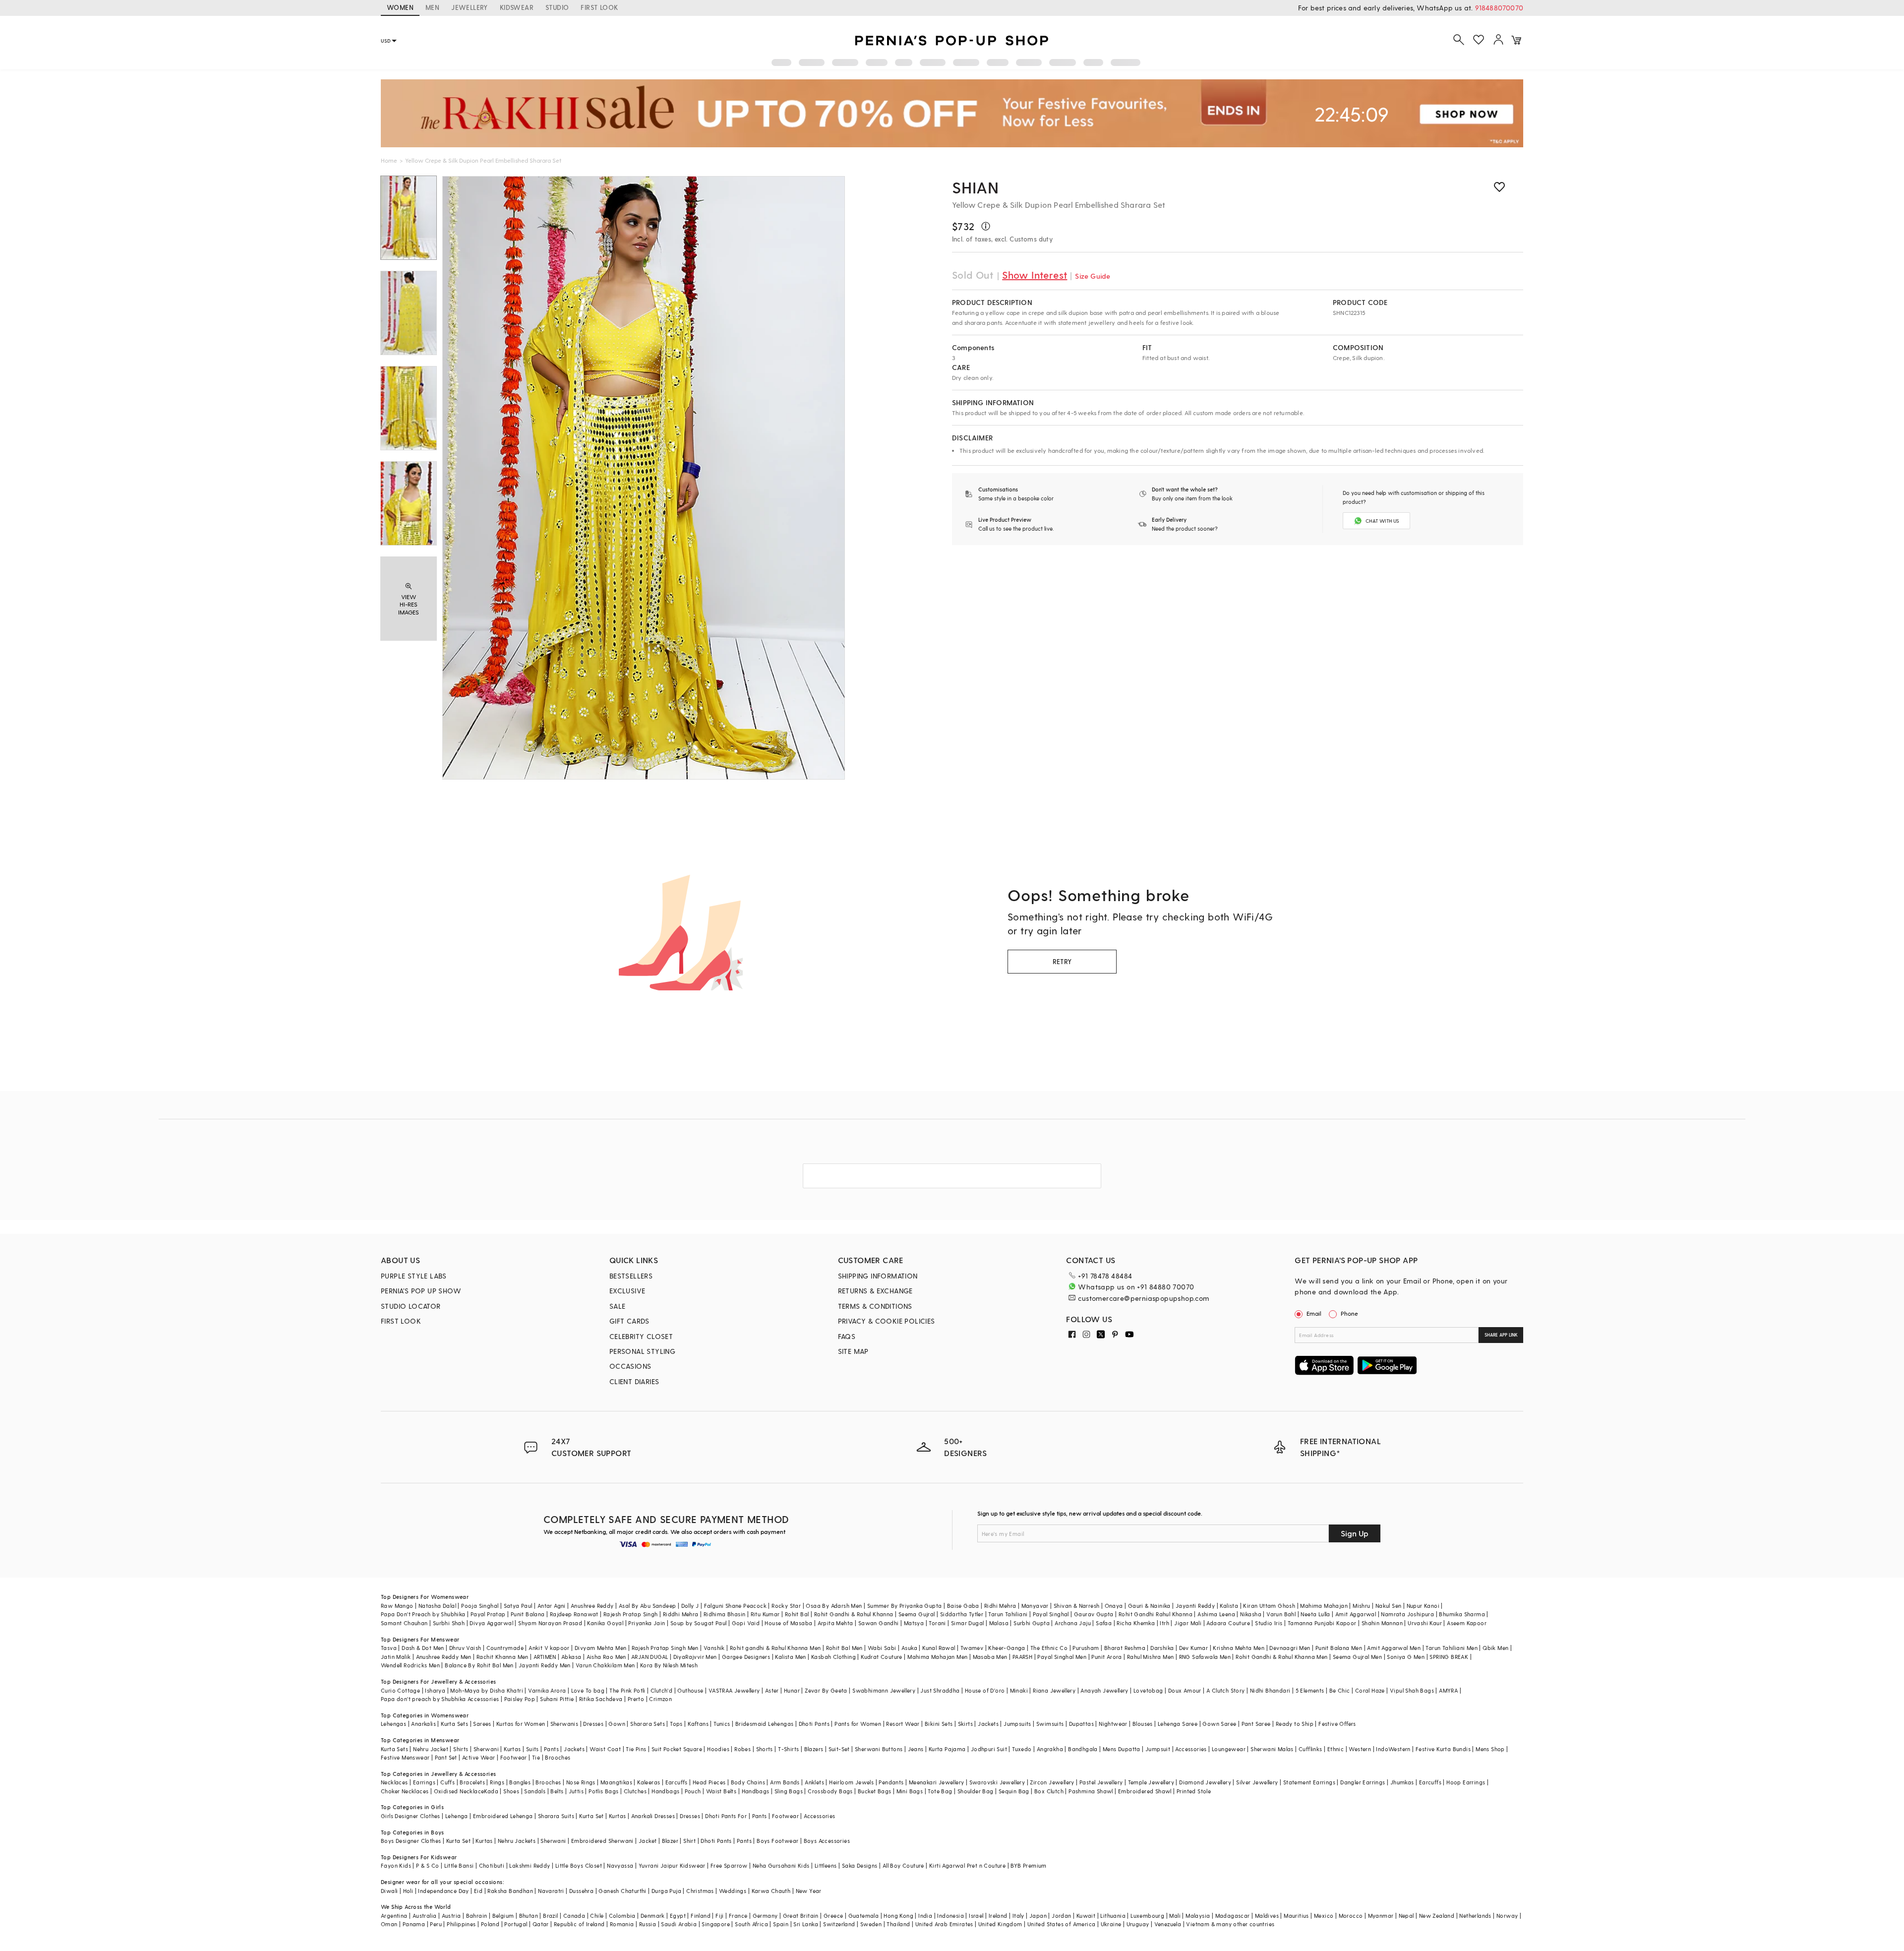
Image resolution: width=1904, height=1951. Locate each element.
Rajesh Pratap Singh (631, 1614)
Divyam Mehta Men (600, 1648)
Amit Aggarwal (1356, 1614)
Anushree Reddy (592, 1606)
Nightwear (1113, 1724)
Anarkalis (423, 1724)
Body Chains (748, 1782)
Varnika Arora (547, 1690)
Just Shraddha (940, 1690)
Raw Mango (397, 1606)
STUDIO (557, 7)
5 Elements (1310, 1690)
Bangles (520, 1782)
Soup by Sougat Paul (699, 1623)
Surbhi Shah (449, 1623)
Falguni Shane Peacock (735, 1606)
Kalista (1229, 1606)
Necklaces (394, 1782)
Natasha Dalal (437, 1606)
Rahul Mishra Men (1150, 1657)
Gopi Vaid (746, 1623)
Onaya (1114, 1606)
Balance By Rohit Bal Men (479, 1665)
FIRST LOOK (599, 7)
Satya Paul (518, 1606)
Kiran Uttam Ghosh (1269, 1606)
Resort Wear (903, 1724)
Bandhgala (1083, 1749)
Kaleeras (649, 1782)
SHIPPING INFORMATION (878, 1276)
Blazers (814, 1749)
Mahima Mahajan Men (937, 1657)
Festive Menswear (405, 1757)
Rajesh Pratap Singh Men (665, 1648)
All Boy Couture (903, 1865)
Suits (533, 1749)
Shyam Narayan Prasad (550, 1623)
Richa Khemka (1136, 1623)
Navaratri (551, 1891)
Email (1314, 1313)
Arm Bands (785, 1782)
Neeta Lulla (1315, 1614)
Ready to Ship (1295, 1724)
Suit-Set (839, 1749)
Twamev (972, 1648)
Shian (976, 187)
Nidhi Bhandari (1270, 1690)
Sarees (482, 1724)
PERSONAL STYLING (642, 1351)
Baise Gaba (963, 1606)
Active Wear (478, 1757)
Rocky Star (786, 1606)
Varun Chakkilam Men (605, 1665)
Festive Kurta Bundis (1443, 1749)
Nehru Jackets (517, 1841)
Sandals (535, 1791)
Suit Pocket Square (677, 1749)
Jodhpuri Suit (989, 1749)
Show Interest (1035, 275)
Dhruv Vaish (465, 1648)
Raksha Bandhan (510, 1891)
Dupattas (1081, 1724)
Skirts (965, 1724)
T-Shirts (788, 1749)
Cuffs (447, 1782)
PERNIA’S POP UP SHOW (421, 1291)
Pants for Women (858, 1724)
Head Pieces (709, 1782)
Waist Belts (721, 1791)
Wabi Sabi (882, 1648)
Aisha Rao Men (606, 1657)
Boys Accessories (827, 1841)
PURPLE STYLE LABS (414, 1276)
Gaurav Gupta (1094, 1614)
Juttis (576, 1791)
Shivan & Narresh (1076, 1606)
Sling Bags (789, 1791)
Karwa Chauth (771, 1891)
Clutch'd (661, 1690)
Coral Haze (1370, 1690)
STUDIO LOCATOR (411, 1306)
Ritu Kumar (765, 1614)
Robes (743, 1749)
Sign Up (1355, 1533)
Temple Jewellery (1151, 1782)
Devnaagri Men (1290, 1648)
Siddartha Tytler (962, 1614)
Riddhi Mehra (681, 1614)
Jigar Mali (1188, 1623)
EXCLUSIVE (627, 1291)
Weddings (733, 1891)
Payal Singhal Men (1062, 1657)
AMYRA (1448, 1690)
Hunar (792, 1690)
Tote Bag (940, 1791)
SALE (618, 1306)
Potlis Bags (603, 1791)
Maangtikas (616, 1782)
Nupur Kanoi (1423, 1606)
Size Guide (1093, 276)
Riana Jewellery (1054, 1690)
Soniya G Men (1406, 1657)
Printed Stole (1194, 1791)
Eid (478, 1891)
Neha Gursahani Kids (781, 1865)
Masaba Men (990, 1657)
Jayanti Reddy (1195, 1606)
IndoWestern (1393, 1749)
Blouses (1143, 1724)
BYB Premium (1028, 1865)
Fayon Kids (396, 1865)
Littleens (826, 1865)
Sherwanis (565, 1724)
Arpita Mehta (835, 1623)
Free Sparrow (729, 1865)
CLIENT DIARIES (634, 1381)
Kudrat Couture (882, 1657)
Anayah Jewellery (1104, 1690)
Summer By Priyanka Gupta (905, 1606)
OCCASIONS (630, 1366)
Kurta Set (592, 1816)
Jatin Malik (396, 1657)
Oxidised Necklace (459, 1791)
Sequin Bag (1014, 1791)
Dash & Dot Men (423, 1648)
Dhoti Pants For (726, 1816)
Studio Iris (1269, 1623)
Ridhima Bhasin (725, 1614)
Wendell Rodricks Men (410, 1665)
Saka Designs (860, 1865)
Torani (937, 1623)
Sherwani (486, 1749)
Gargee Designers (746, 1657)
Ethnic (1336, 1749)
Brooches (558, 1757)
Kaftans (698, 1724)
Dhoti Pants (814, 1724)
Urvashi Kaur (1425, 1623)
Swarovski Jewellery (997, 1782)
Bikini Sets (939, 1724)
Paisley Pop (520, 1699)
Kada (491, 1791)
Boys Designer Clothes (411, 1841)
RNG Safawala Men (1205, 1657)
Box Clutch (1049, 1791)
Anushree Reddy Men (444, 1657)
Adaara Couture (1228, 1623)
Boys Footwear (777, 1841)
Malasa (999, 1623)
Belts (557, 1791)
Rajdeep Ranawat (574, 1614)
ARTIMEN (545, 1657)
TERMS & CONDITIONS (875, 1306)
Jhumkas (1402, 1782)
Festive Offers (1337, 1724)
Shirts (461, 1749)
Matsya (914, 1623)
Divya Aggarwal (491, 1623)
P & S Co (427, 1865)
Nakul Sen (1389, 1606)
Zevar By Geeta (826, 1690)
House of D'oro (985, 1690)
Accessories (1191, 1749)
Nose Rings (581, 1782)
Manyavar (1035, 1606)
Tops (676, 1724)
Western (1360, 1749)
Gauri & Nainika (1149, 1606)
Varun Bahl (1281, 1614)
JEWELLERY (470, 7)
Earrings (424, 1782)
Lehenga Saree (1178, 1724)
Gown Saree (1219, 1724)
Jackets (988, 1724)
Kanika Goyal (605, 1623)
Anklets (814, 1782)
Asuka (909, 1648)
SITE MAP (853, 1351)
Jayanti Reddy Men (545, 1665)
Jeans (916, 1749)
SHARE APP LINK (1501, 1335)
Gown (617, 1724)
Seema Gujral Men (1357, 1657)
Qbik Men (1495, 1648)
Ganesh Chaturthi (622, 1891)
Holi (408, 1891)
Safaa (1104, 1623)
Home (389, 160)
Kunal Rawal (939, 1648)
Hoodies (718, 1749)
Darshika (1162, 1648)
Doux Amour (1185, 1690)
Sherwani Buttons (879, 1749)
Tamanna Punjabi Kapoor (1322, 1623)
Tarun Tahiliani (1008, 1614)
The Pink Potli (627, 1690)
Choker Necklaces (405, 1791)
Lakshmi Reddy (530, 1865)
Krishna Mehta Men (1239, 1648)
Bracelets (472, 1782)
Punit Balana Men (1339, 1648)
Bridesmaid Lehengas (765, 1724)
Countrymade (505, 1648)
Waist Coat (605, 1749)
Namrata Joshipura (1407, 1614)
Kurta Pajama (947, 1749)
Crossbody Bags (830, 1791)
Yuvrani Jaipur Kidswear (672, 1865)
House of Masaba (788, 1623)
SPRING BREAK (1449, 1657)
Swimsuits (1050, 1724)
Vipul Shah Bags (1412, 1690)
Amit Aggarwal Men (1394, 1648)
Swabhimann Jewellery (884, 1690)
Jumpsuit (1158, 1749)
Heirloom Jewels (851, 1782)
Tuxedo (1022, 1749)
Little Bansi (459, 1865)
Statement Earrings (1309, 1782)
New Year (809, 1891)
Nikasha (1251, 1614)
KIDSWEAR (517, 7)
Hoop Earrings (1466, 1782)
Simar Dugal (967, 1623)
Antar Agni (552, 1606)
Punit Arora (1106, 1657)
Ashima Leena (1216, 1614)
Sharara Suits (556, 1816)
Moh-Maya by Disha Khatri (487, 1690)
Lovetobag (1148, 1690)
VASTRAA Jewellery (734, 1690)
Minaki (1019, 1690)
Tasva (389, 1648)
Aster (772, 1690)
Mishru (1361, 1606)
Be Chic (1340, 1690)
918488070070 (1499, 8)
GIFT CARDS (629, 1321)
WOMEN (400, 7)
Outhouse (690, 1690)
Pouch (693, 1791)
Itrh (1164, 1623)
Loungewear (1229, 1749)
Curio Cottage (400, 1690)
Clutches (635, 1791)
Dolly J (690, 1606)
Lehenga (457, 1816)
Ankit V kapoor (549, 1648)
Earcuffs (677, 1782)
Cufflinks (1310, 1749)
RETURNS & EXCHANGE (875, 1291)
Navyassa (620, 1865)
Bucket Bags (874, 1791)
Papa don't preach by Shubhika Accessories (440, 1699)
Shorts (765, 1749)
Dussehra (581, 1891)
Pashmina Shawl (1091, 1791)
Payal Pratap (488, 1614)
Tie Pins (636, 1749)
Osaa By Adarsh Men (834, 1606)
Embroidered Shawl (1145, 1791)
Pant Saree (1256, 1724)
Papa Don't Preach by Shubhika (423, 1614)
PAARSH (1022, 1657)
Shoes (511, 1791)
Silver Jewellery (1257, 1782)
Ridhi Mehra (1000, 1606)
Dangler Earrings (1363, 1782)
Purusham (1086, 1648)
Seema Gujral (917, 1614)
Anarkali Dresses (653, 1816)
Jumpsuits (1017, 1724)
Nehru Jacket (431, 1749)
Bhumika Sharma (1462, 1614)
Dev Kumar (1194, 1648)
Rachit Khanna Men (503, 1657)
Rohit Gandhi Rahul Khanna (1156, 1614)
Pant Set (446, 1757)
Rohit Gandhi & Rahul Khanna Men (1281, 1657)
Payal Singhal (1051, 1614)
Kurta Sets (454, 1724)
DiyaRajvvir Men (695, 1657)
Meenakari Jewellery (937, 1782)
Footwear (514, 1757)
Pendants (891, 1782)
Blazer (670, 1841)
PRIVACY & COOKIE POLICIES (887, 1321)
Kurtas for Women (521, 1724)
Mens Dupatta (1122, 1749)
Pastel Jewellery (1101, 1782)
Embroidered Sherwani (602, 1841)
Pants (551, 1749)
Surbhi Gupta (1032, 1623)
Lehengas (393, 1724)
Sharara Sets (648, 1724)
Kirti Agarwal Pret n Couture (967, 1865)
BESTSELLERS (631, 1276)
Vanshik (714, 1648)
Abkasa (571, 1657)
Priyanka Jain (647, 1623)
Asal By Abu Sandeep (648, 1606)
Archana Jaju (1073, 1623)
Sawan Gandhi (879, 1623)
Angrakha (1050, 1749)
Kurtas (512, 1749)
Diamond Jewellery (1205, 1782)
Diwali (389, 1891)
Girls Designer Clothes (411, 1816)
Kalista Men (790, 1657)
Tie (536, 1757)
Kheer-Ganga (1007, 1648)
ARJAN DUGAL (650, 1657)
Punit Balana (528, 1614)
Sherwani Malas (1272, 1749)
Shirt (689, 1841)
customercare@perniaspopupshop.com (1143, 1298)
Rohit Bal (797, 1614)
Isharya (435, 1690)
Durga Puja (666, 1891)
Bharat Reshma (1125, 1648)
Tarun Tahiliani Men (1452, 1648)
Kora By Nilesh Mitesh (669, 1665)
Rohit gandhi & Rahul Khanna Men (775, 1648)
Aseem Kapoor (1467, 1623)
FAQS (847, 1336)
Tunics (722, 1724)
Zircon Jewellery (1052, 1782)
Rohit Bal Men (844, 1648)
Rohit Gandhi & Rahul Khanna (854, 1614)
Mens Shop (1490, 1749)
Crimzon (660, 1699)
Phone (1349, 1313)
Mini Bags (910, 1791)
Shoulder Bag (976, 1791)
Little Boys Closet (579, 1865)
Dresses (593, 1724)
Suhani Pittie (557, 1699)
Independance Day (443, 1891)
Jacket (648, 1841)
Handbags (665, 1791)
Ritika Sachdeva (601, 1699)
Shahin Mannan (1382, 1623)
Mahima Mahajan (1324, 1606)
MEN (432, 7)
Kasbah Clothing (833, 1657)
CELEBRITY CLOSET (641, 1336)
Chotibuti (492, 1865)
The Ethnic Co (1049, 1648)
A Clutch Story (1226, 1690)
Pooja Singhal (480, 1606)
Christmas (700, 1891)
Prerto (636, 1699)
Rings (497, 1782)
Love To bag (588, 1690)
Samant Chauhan (404, 1623)
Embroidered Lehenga (503, 1816)
